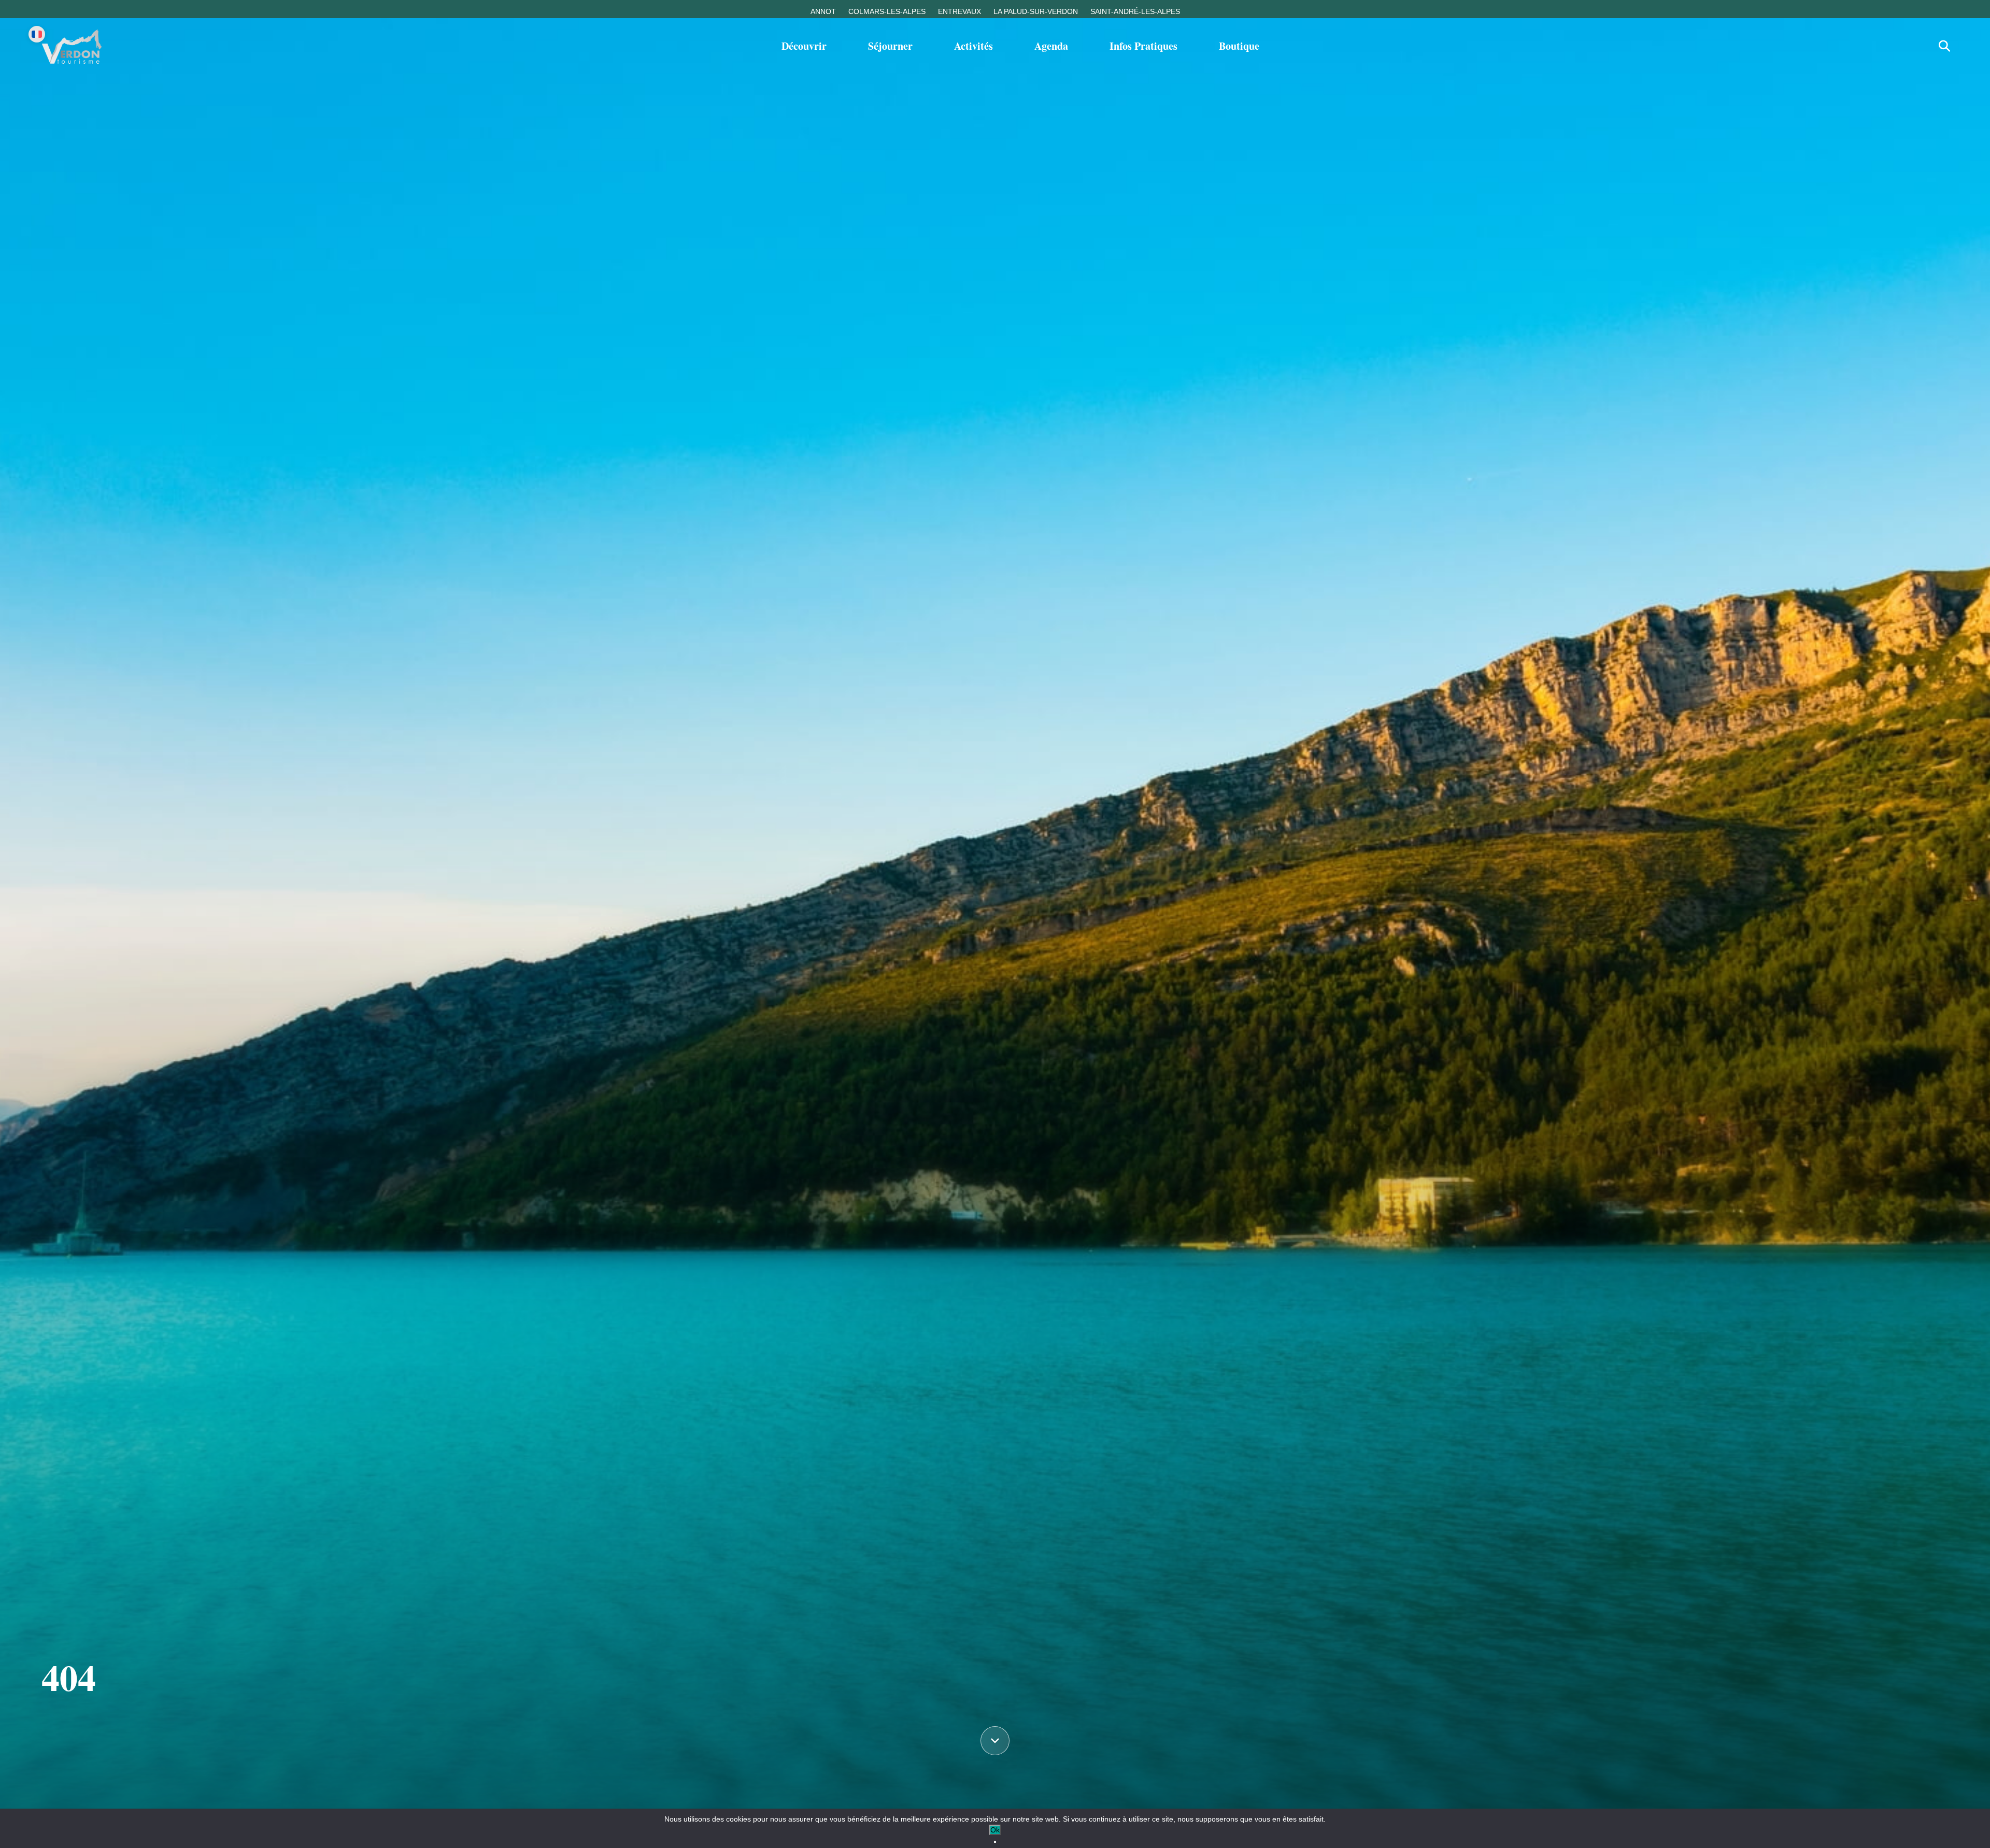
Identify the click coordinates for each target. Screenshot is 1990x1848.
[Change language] (37, 34)
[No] (995, 1842)
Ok (995, 1830)
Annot (823, 11)
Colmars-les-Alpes (887, 11)
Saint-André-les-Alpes (1135, 11)
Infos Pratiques (1143, 46)
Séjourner (890, 46)
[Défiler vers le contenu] (995, 1741)
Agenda (1051, 46)
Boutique (1239, 46)
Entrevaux (960, 11)
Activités (973, 46)
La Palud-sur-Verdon (1036, 11)
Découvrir (804, 46)
